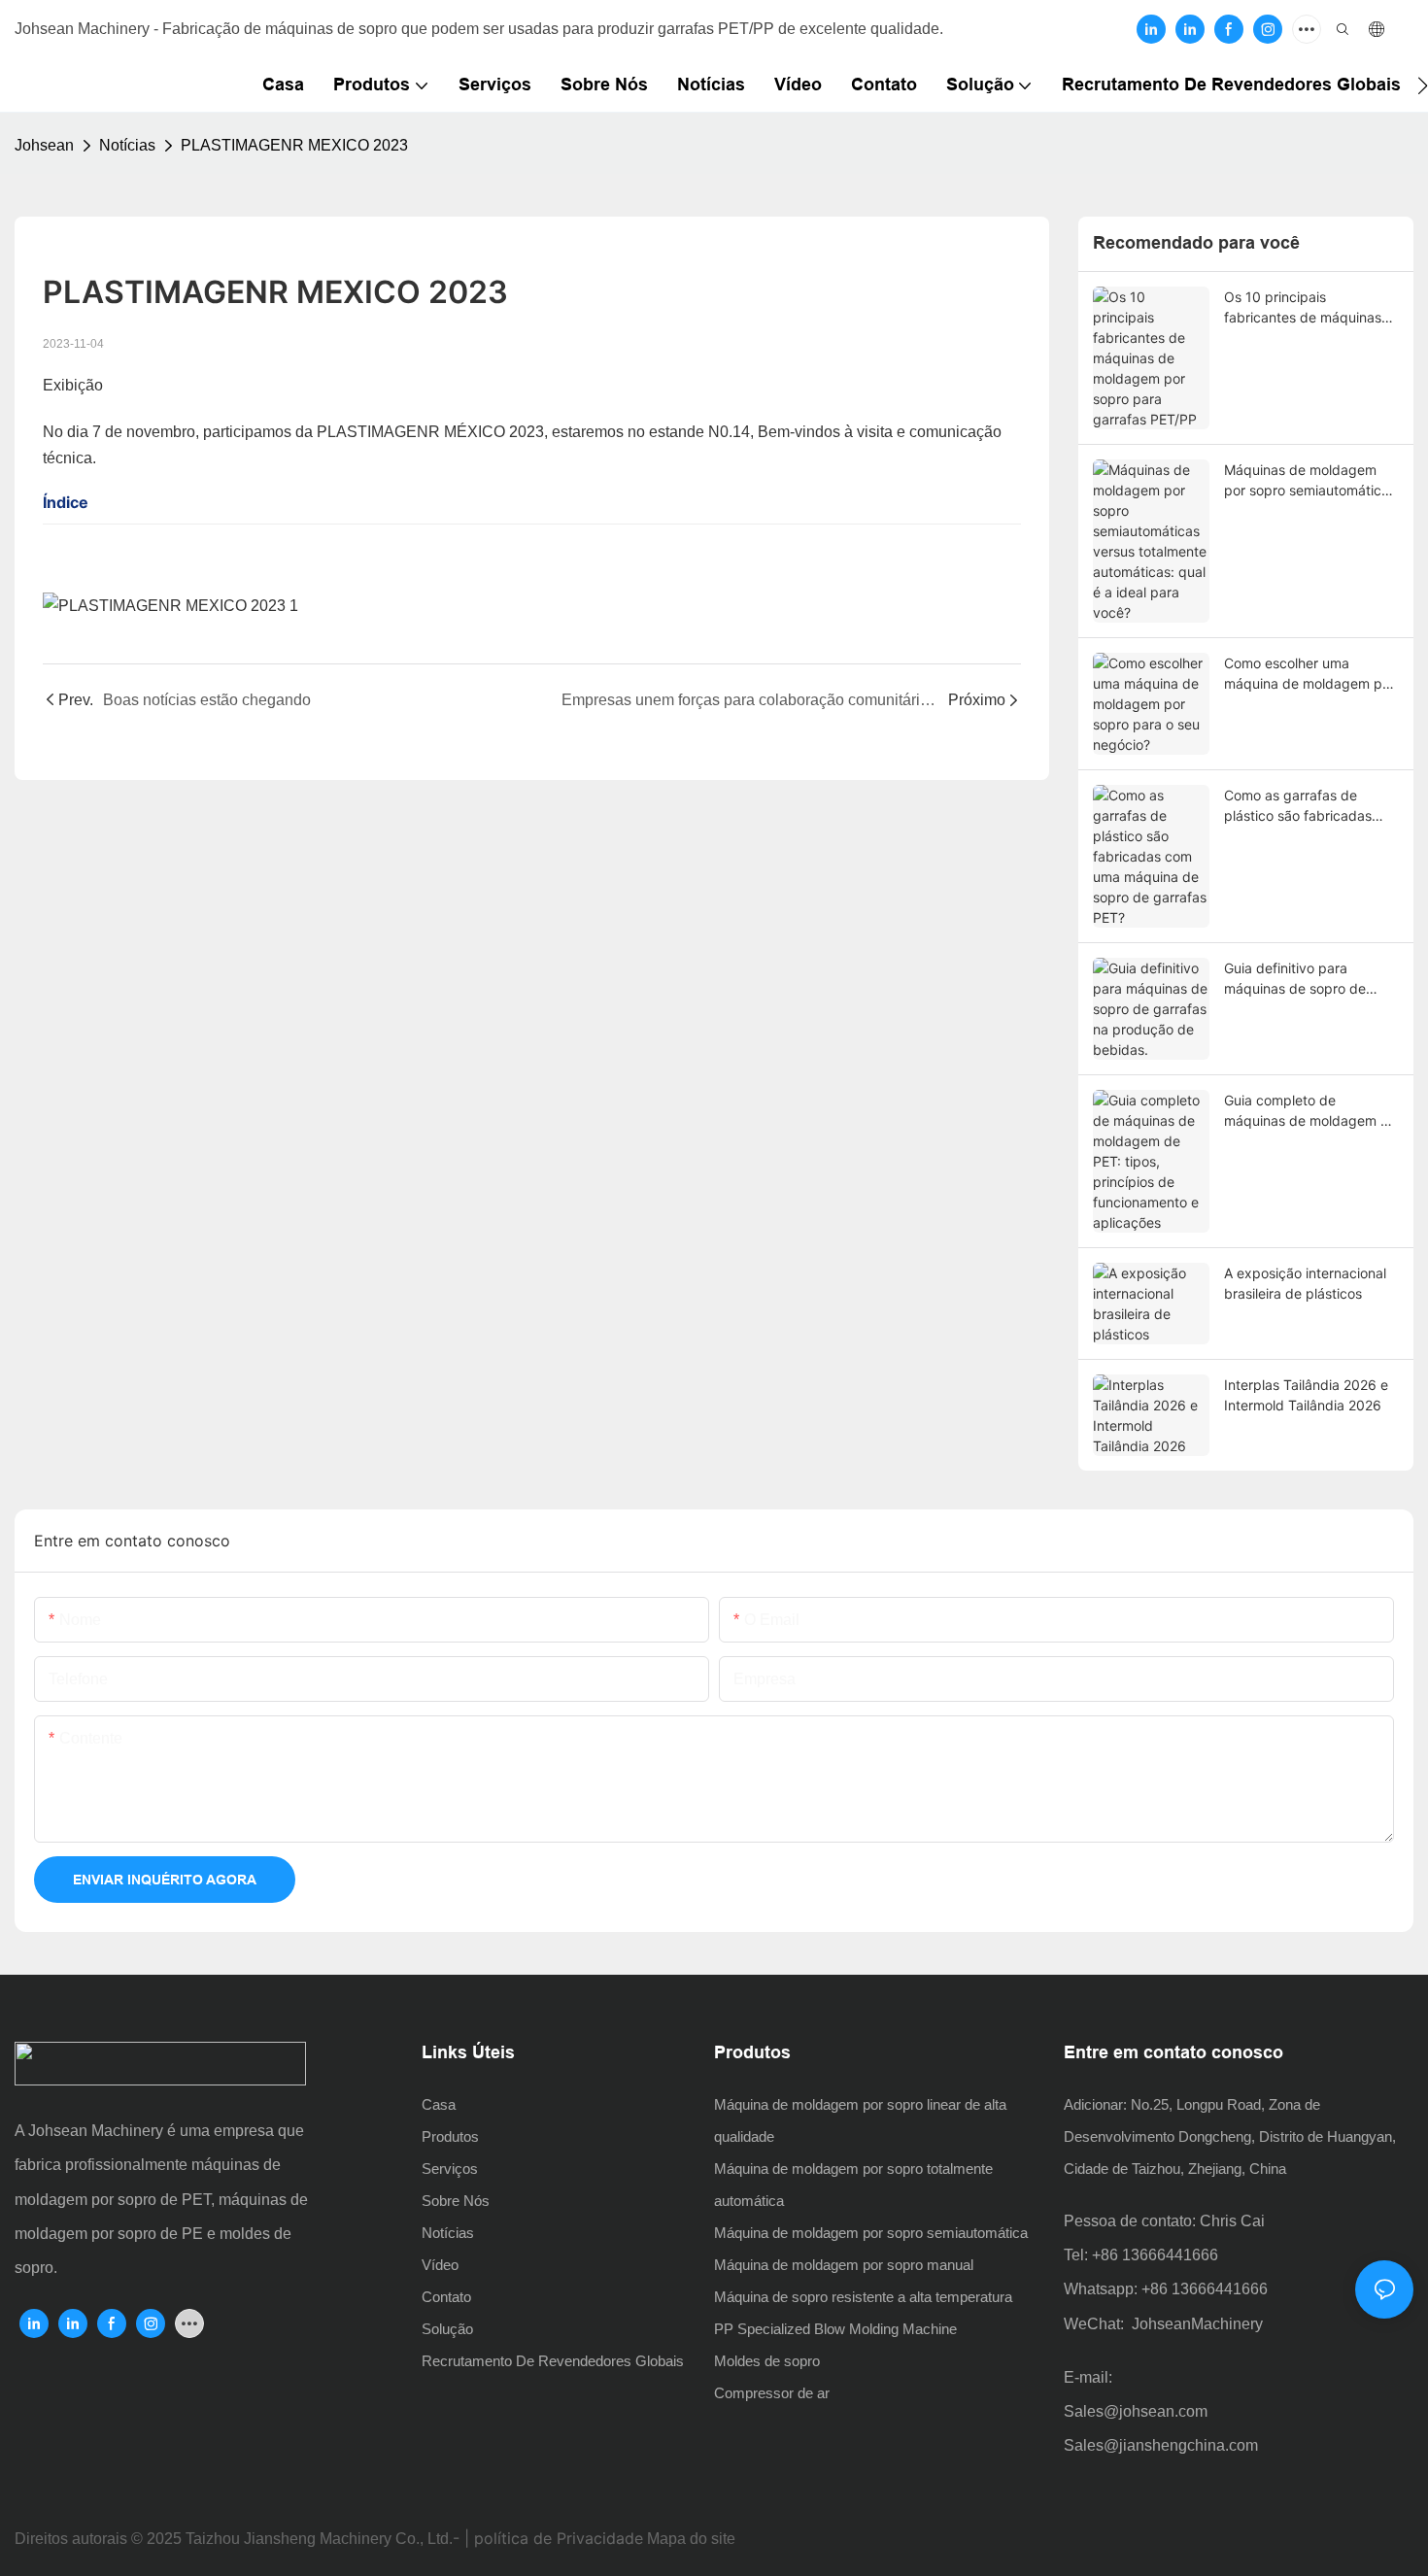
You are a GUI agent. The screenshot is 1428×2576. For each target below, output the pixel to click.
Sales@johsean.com (1136, 2411)
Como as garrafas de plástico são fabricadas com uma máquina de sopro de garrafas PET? (1299, 806)
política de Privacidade (559, 2538)
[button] (1423, 85)
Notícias (127, 145)
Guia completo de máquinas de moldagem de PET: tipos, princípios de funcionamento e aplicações (1310, 1111)
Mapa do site (691, 2539)
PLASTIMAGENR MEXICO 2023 (294, 145)
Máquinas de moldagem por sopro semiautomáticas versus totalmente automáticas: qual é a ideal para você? (1310, 481)
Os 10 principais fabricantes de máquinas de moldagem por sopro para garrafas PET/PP (1303, 308)
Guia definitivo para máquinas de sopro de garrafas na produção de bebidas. (1303, 979)
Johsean (44, 145)
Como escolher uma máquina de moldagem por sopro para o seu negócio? (1309, 674)
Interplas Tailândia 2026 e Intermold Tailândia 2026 (1306, 1395)
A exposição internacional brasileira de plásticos (1305, 1283)
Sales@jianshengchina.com (1161, 2445)
